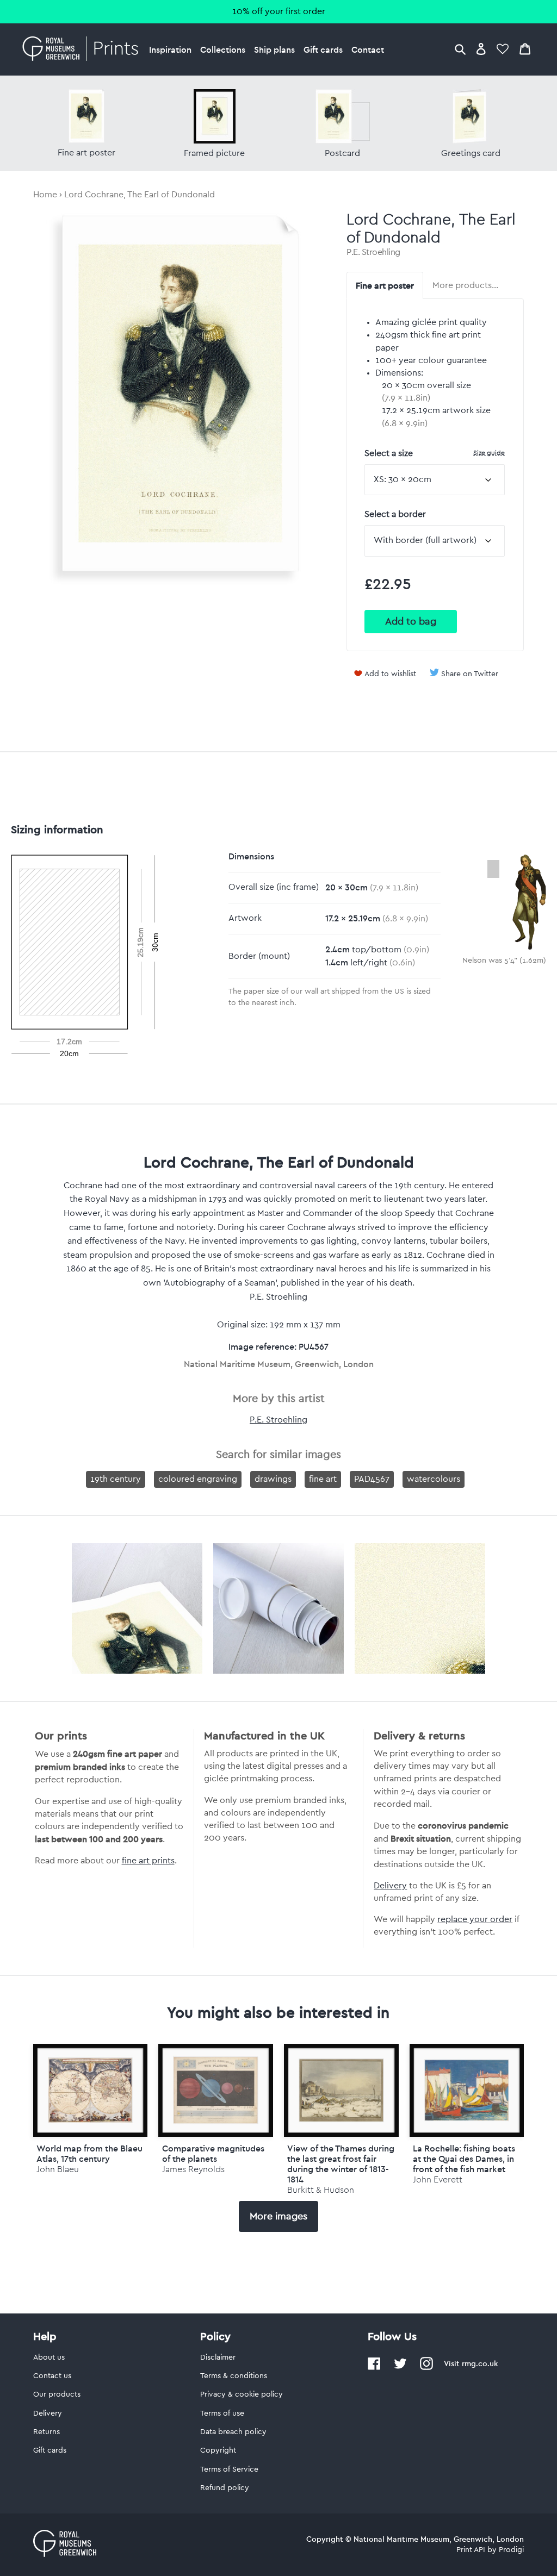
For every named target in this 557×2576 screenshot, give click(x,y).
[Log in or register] (481, 49)
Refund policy (225, 2488)
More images (278, 2216)
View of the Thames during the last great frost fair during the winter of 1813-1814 (341, 2164)
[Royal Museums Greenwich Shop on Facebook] (374, 2368)
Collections (223, 49)
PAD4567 (372, 1479)
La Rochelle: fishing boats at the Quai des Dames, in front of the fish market (464, 2159)
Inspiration (170, 49)
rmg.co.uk (480, 2363)
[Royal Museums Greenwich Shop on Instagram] (426, 2368)
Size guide (489, 453)
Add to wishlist (390, 674)
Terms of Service (229, 2469)
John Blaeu (58, 2169)
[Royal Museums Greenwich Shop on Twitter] (400, 2368)
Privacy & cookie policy (242, 2394)
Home (45, 195)
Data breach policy (233, 2432)
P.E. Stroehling (373, 252)
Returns (47, 2432)
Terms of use (222, 2413)
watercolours (434, 1479)
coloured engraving (198, 1479)
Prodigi (511, 2550)
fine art (323, 1479)
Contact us (52, 2376)
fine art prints (148, 1861)
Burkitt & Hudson (321, 2190)
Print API (471, 2550)
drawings (273, 1479)
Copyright (218, 2450)
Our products (57, 2394)
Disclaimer (218, 2357)
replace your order (475, 1919)
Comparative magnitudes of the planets (213, 2153)
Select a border (395, 514)
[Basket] (525, 49)
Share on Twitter (470, 674)
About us (49, 2357)
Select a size (435, 453)
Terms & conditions (234, 2376)
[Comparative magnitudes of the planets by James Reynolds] (216, 2090)
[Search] (460, 49)
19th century (116, 1479)
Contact (368, 49)
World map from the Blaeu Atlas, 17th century (89, 2153)
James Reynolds (193, 2169)
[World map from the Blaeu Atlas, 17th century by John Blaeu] (91, 2090)
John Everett (438, 2179)
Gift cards (323, 49)
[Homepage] (83, 49)
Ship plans (274, 49)
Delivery (390, 1886)
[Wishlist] (503, 49)
